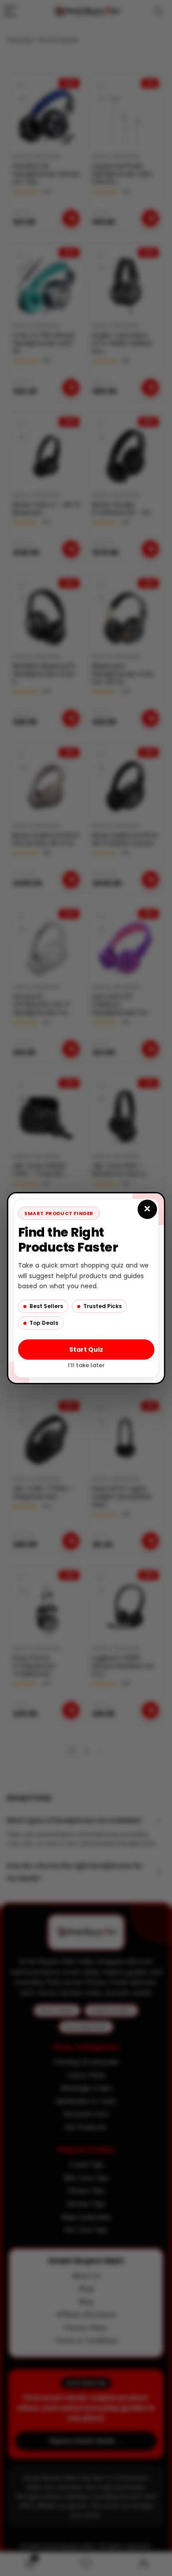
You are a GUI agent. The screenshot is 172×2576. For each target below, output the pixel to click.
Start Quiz (86, 1350)
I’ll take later (86, 1365)
